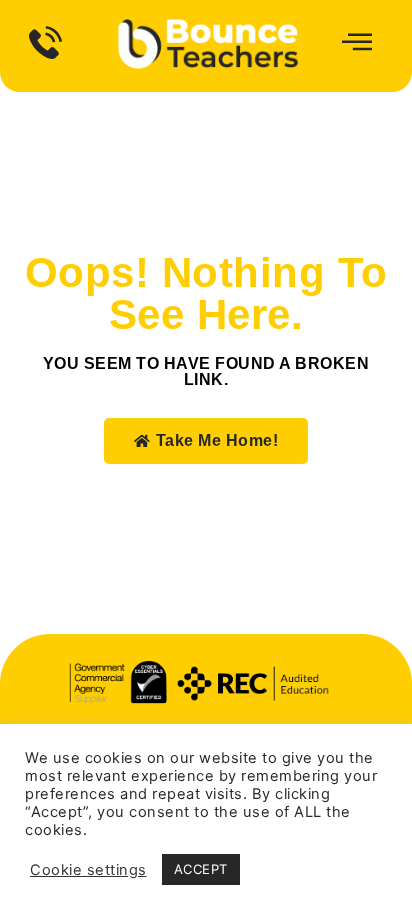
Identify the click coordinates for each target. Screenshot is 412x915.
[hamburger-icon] (353, 43)
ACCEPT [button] (201, 869)
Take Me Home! (217, 440)
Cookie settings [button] (88, 870)
